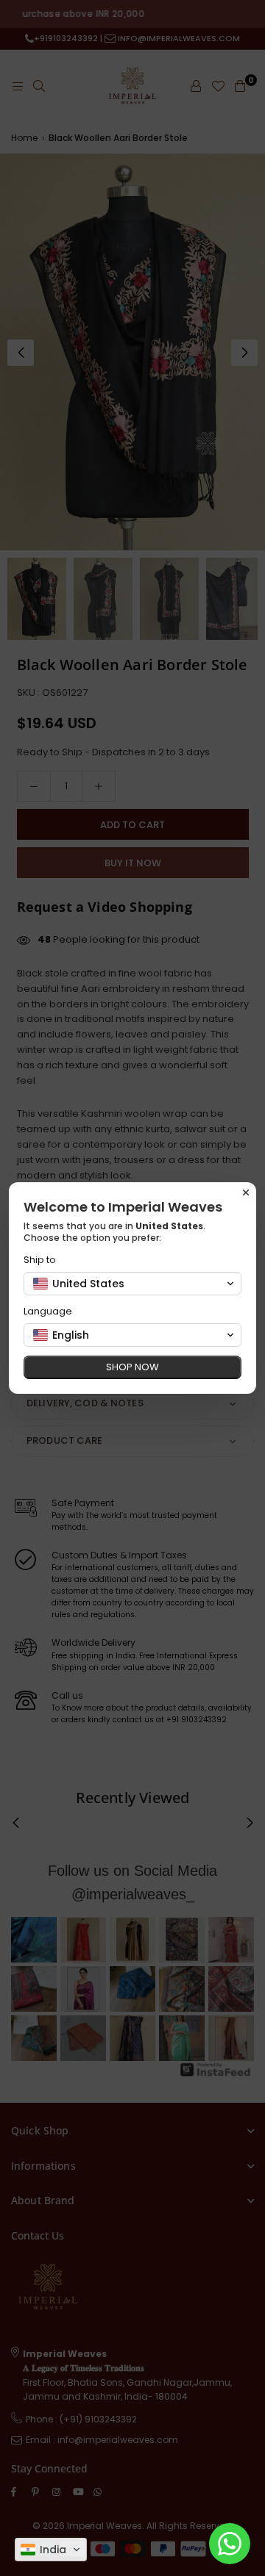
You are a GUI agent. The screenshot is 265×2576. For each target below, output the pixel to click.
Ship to (40, 1260)
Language (48, 1311)
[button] (51, 2550)
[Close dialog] (246, 1192)
